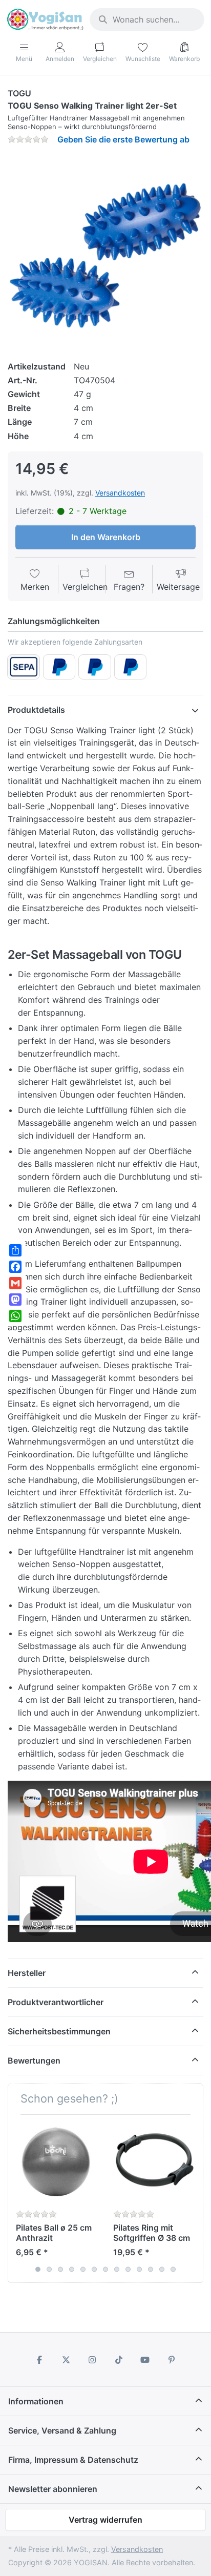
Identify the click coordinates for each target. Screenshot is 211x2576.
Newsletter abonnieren (53, 2489)
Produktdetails (36, 710)
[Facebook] (39, 2360)
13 (173, 2269)
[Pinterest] (172, 2360)
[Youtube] (145, 2360)
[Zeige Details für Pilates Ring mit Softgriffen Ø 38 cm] (154, 2163)
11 (151, 2269)
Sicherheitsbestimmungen (59, 2031)
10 (139, 2269)
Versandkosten (120, 493)
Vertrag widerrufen (105, 2520)
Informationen (36, 2401)
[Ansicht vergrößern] (105, 251)
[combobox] (147, 19)
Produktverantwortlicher (56, 2002)
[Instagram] (92, 2360)
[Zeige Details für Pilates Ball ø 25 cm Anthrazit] (57, 2163)
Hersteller (27, 1973)
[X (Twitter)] (66, 2360)
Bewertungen (34, 2060)
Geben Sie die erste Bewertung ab (123, 139)
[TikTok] (119, 2360)
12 (162, 2269)
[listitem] (105, 251)
